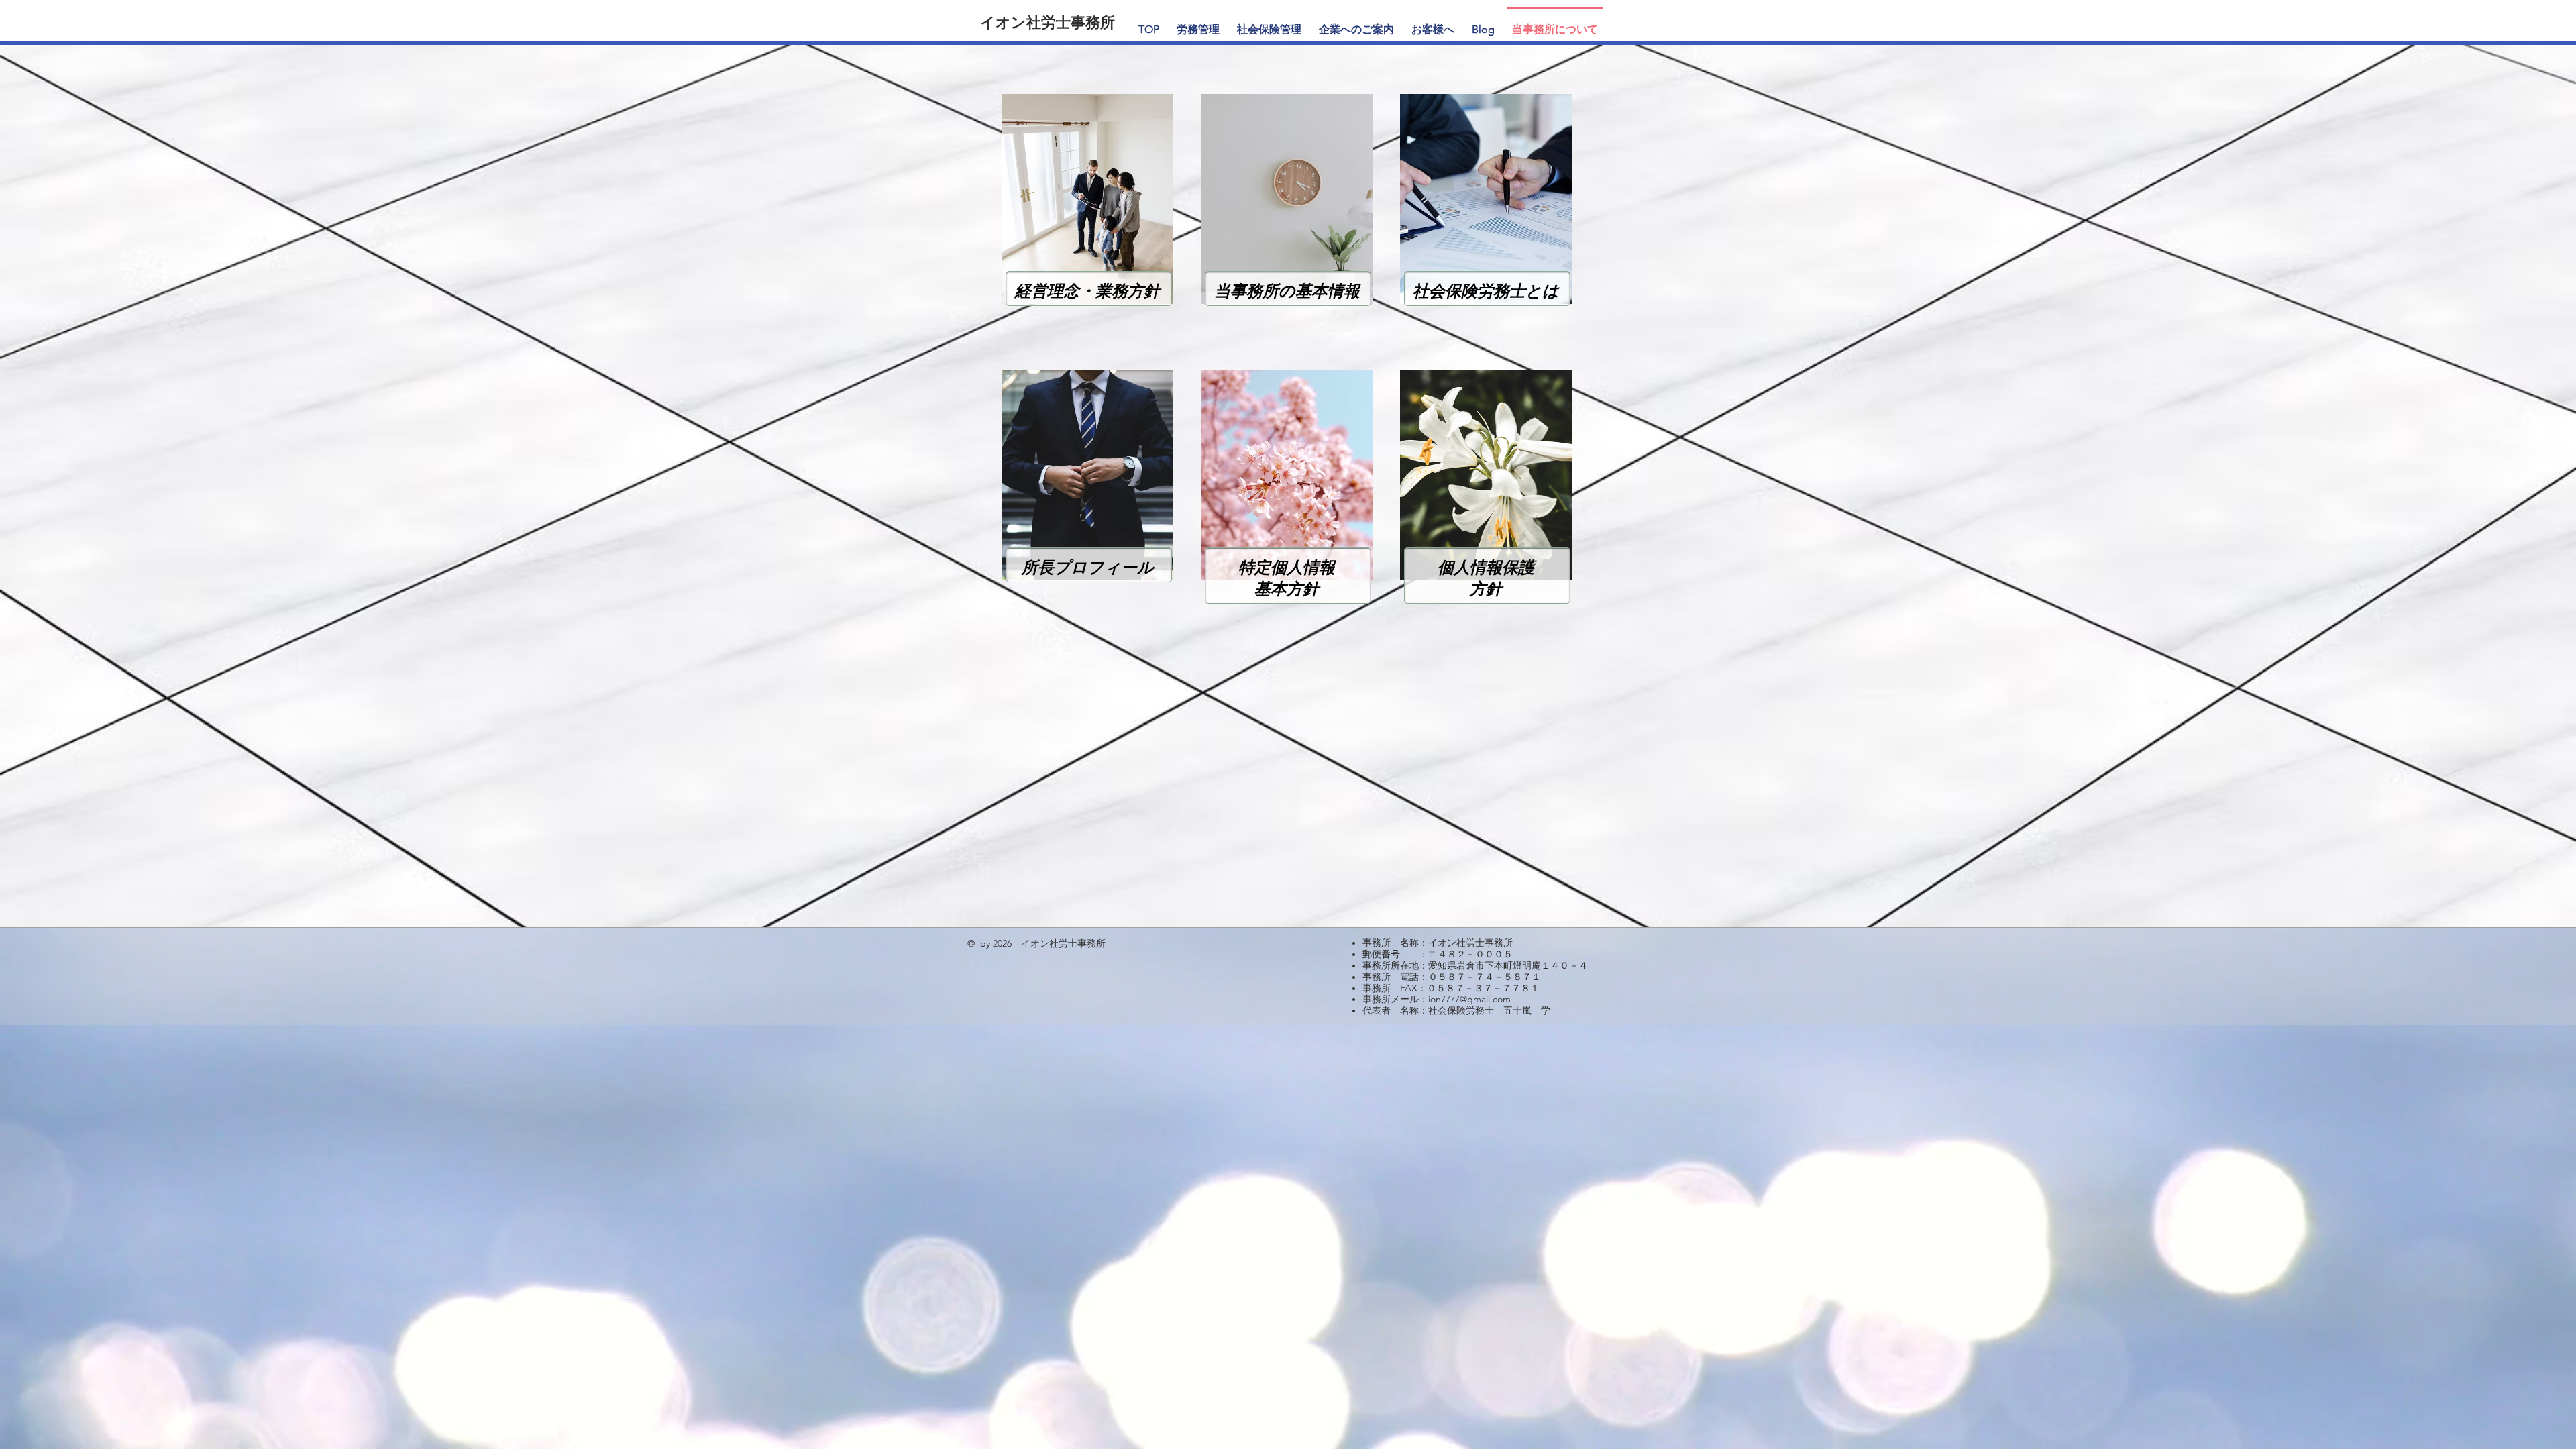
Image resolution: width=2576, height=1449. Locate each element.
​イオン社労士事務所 (1048, 22)
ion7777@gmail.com (1469, 999)
